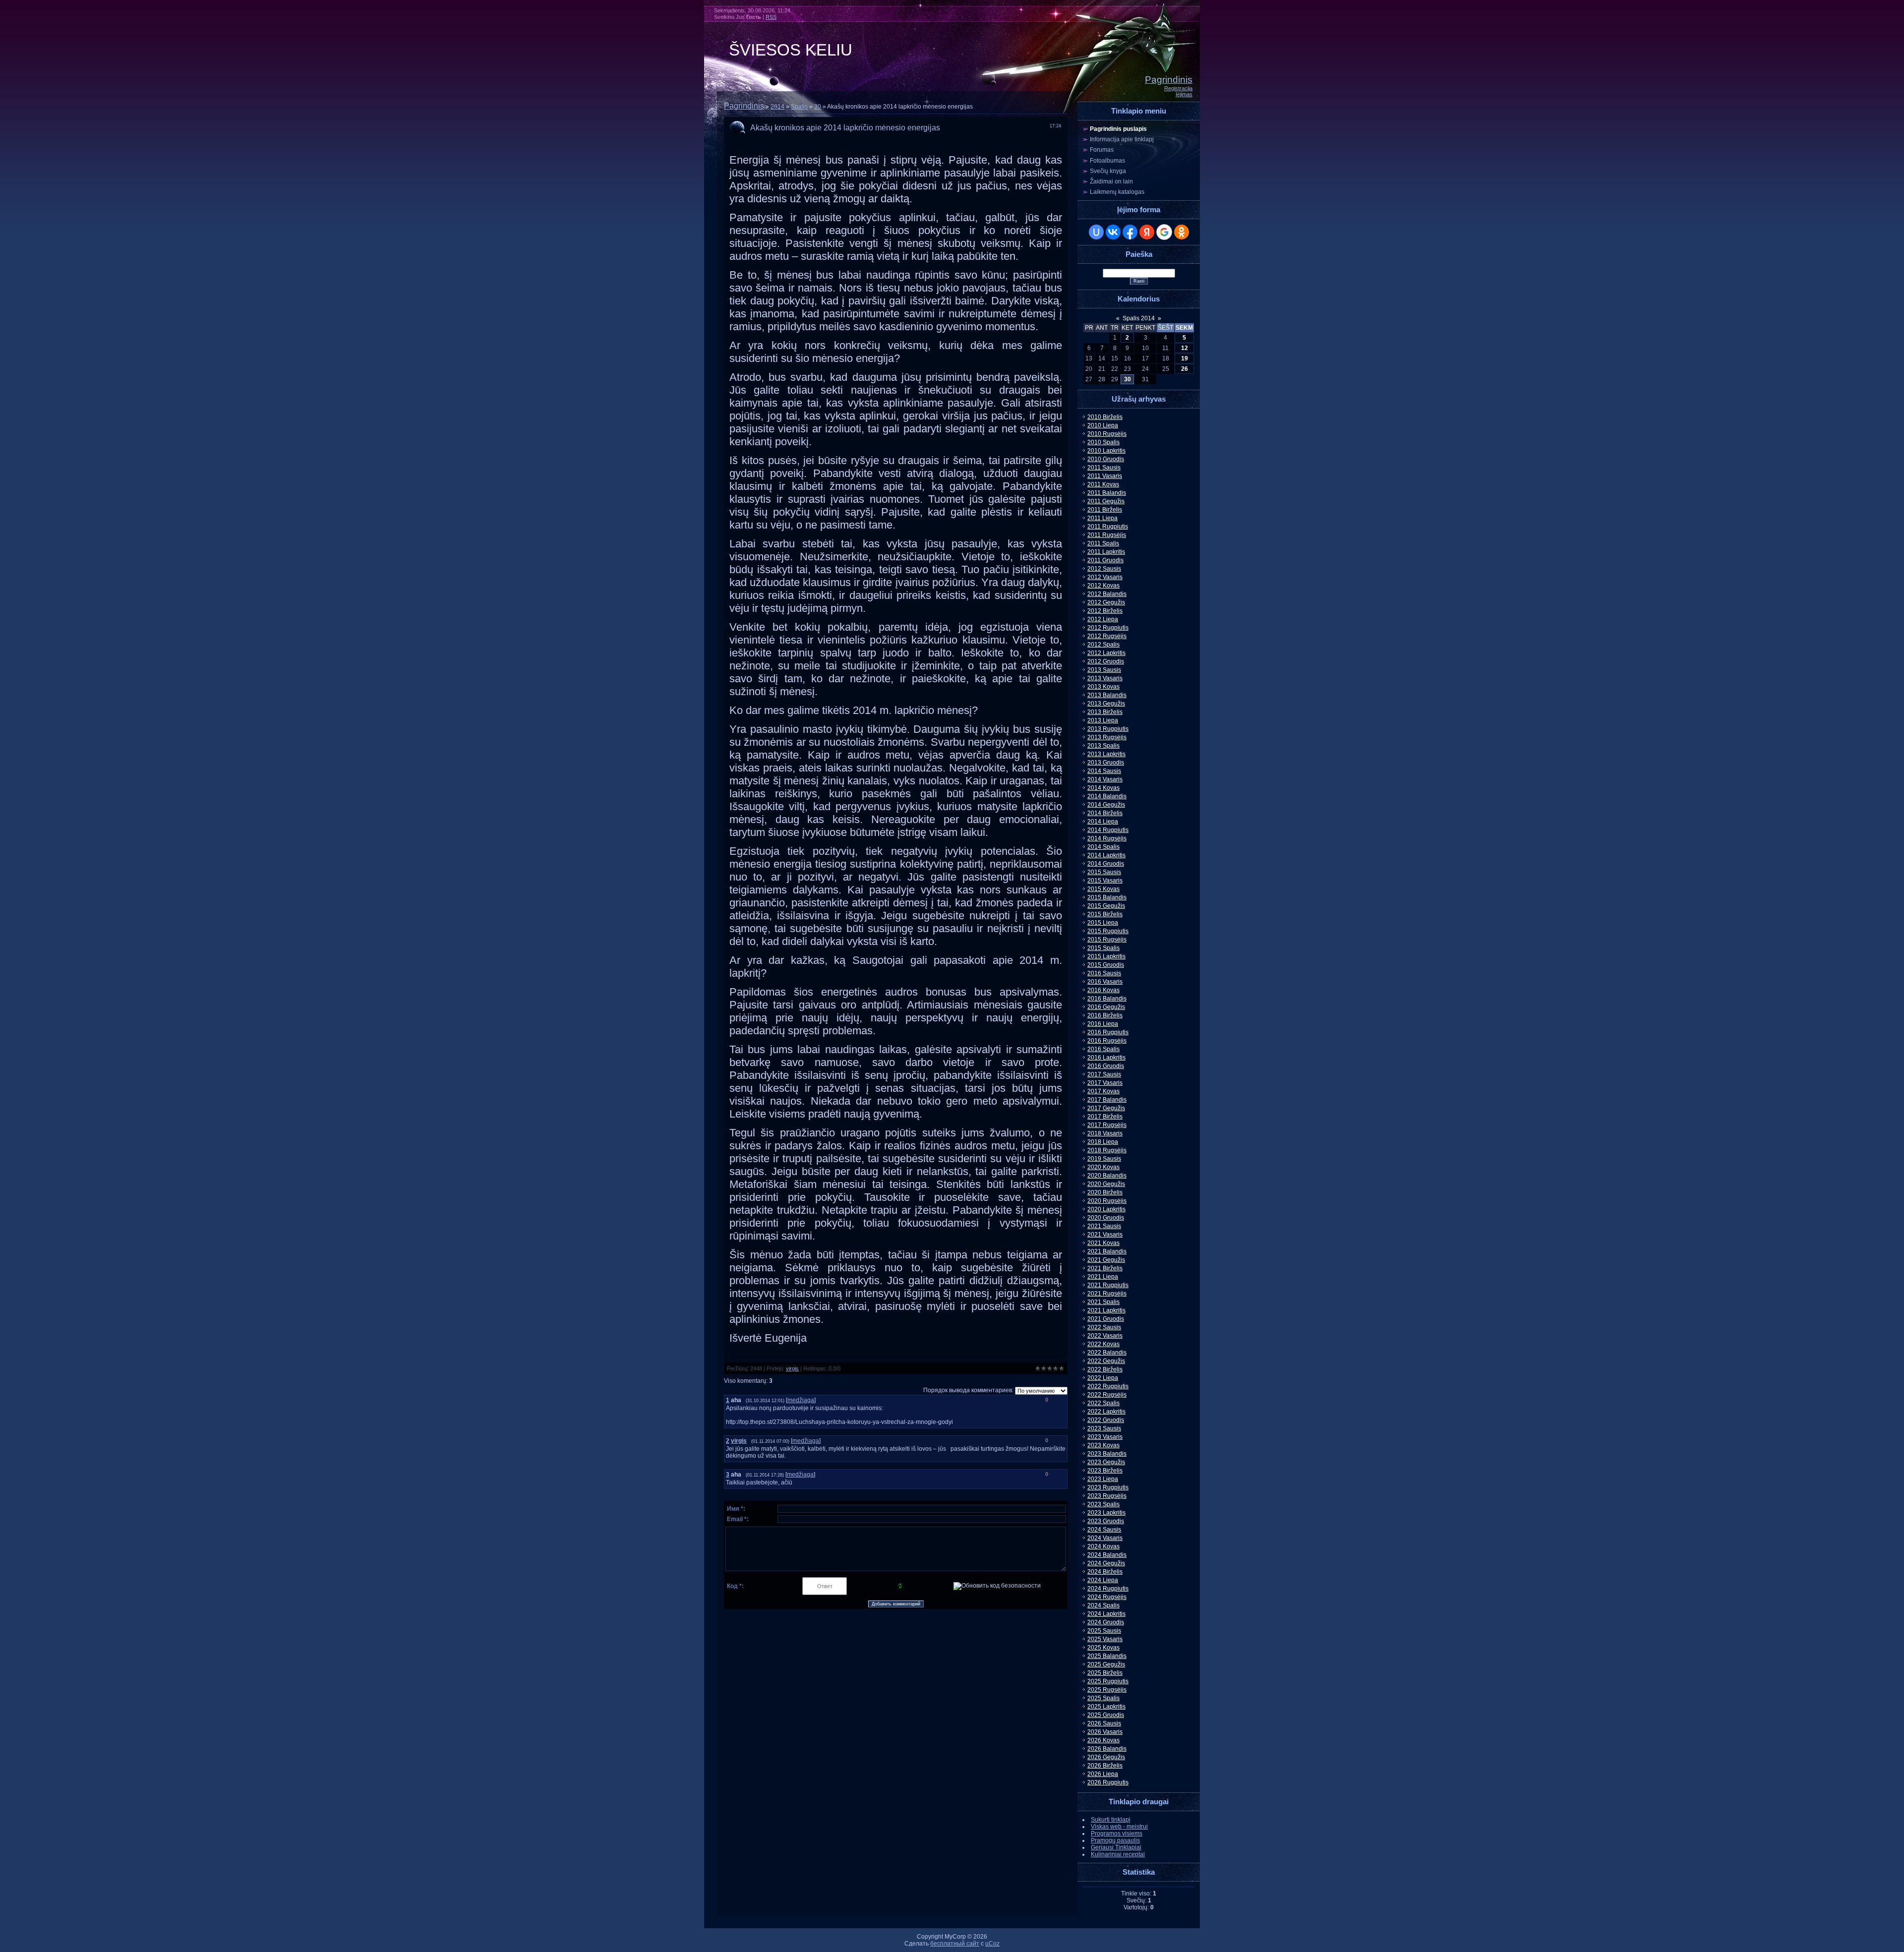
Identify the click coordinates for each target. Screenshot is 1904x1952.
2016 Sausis (1104, 973)
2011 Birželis (1105, 510)
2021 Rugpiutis (1108, 1285)
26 (1185, 369)
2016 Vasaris (1105, 982)
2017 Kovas (1103, 1091)
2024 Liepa (1103, 1580)
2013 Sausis (1104, 670)
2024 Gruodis (1106, 1622)
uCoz (992, 1944)
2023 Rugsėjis (1107, 1496)
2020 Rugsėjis (1107, 1201)
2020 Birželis (1105, 1192)
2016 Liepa (1103, 1024)
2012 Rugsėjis (1107, 636)
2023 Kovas (1103, 1445)
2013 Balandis (1107, 695)
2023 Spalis (1103, 1504)
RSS (771, 17)
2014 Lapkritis (1106, 855)
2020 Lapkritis (1106, 1209)
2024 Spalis (1103, 1605)
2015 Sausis (1104, 872)
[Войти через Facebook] (1130, 232)
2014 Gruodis (1106, 864)
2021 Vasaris (1105, 1235)
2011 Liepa (1102, 518)
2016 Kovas (1103, 990)
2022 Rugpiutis (1108, 1386)
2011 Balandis (1107, 493)
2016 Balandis (1107, 999)
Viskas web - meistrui (1119, 1827)
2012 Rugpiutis (1108, 628)
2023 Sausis (1104, 1428)
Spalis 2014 (1139, 318)
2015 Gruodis (1106, 965)
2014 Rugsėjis (1107, 838)
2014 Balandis (1107, 796)
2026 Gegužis (1106, 1757)
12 (1185, 348)
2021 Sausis (1104, 1226)
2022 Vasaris (1105, 1336)
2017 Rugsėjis (1107, 1125)
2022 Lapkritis (1106, 1412)
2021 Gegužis (1106, 1260)
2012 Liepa (1103, 619)
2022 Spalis (1103, 1403)
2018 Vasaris (1105, 1133)
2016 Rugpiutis (1108, 1032)
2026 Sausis (1104, 1723)
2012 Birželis (1105, 611)
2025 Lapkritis (1106, 1707)
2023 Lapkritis (1106, 1513)
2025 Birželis (1105, 1673)
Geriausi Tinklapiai (1116, 1847)
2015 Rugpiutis (1108, 931)
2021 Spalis (1103, 1302)
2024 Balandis (1107, 1555)
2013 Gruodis (1106, 763)
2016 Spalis (1103, 1049)
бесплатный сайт (955, 1944)
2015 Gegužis (1106, 906)
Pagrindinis (1169, 80)
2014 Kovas (1103, 788)
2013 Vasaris (1105, 678)
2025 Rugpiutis (1108, 1681)
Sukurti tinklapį (1111, 1820)
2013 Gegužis (1106, 704)
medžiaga (801, 1400)
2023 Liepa (1103, 1479)
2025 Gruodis (1106, 1715)
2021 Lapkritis (1106, 1310)
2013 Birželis (1105, 712)
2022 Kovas (1103, 1344)
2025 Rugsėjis (1107, 1690)
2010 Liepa (1103, 425)
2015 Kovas (1103, 889)
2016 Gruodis (1106, 1066)
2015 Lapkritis (1106, 956)
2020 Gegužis (1106, 1184)
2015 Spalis (1103, 948)
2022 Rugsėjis (1107, 1395)
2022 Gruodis (1106, 1420)
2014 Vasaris (1105, 779)
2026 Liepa (1103, 1774)
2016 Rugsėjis (1107, 1041)
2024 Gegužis (1106, 1563)
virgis (792, 1368)
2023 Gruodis (1106, 1521)
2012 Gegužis (1106, 602)
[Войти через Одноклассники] (1182, 232)
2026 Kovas (1103, 1740)
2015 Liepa (1103, 923)
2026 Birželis (1105, 1766)
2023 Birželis (1105, 1471)
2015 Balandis (1107, 897)
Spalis (799, 107)
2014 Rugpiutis (1108, 830)
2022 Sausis (1104, 1327)
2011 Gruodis (1105, 560)
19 (1185, 358)
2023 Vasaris (1105, 1437)
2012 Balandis (1107, 594)
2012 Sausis (1104, 569)
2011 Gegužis (1106, 501)
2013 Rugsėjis (1107, 737)
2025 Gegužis (1106, 1664)
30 (818, 107)
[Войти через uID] (1096, 232)
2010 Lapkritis (1106, 451)
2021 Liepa (1103, 1277)
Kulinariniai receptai (1118, 1854)
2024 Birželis (1105, 1572)
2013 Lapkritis (1106, 754)
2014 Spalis (1103, 847)
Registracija (1178, 88)
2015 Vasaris (1105, 881)
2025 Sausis (1104, 1631)
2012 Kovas (1103, 586)
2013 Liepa (1103, 720)
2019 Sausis (1104, 1159)
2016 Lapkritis (1106, 1058)
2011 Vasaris (1105, 476)
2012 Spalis (1103, 645)
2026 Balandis (1107, 1749)
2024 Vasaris (1105, 1538)
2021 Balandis (1107, 1251)
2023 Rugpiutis (1108, 1487)
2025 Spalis (1103, 1698)
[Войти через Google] (1164, 232)
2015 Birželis (1105, 914)
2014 (777, 107)
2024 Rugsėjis (1107, 1597)
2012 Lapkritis (1106, 653)
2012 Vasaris (1105, 577)
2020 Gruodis (1106, 1218)
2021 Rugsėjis (1107, 1294)
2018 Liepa (1103, 1142)
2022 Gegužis (1106, 1361)
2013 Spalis (1103, 746)
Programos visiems (1117, 1834)
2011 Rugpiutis (1108, 527)
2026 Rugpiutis (1108, 1782)
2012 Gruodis (1106, 661)
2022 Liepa (1103, 1378)
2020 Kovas (1103, 1167)
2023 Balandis (1107, 1454)
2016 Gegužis (1106, 1007)
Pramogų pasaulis (1115, 1840)
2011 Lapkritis (1106, 552)
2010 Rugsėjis (1107, 434)
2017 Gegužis (1106, 1108)
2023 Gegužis (1106, 1462)
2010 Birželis (1105, 417)
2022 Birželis (1105, 1369)
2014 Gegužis (1106, 805)
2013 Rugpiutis (1108, 729)
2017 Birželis (1105, 1117)
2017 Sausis (1104, 1074)
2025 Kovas (1103, 1648)
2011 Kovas (1103, 484)
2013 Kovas (1103, 687)
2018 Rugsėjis (1107, 1150)
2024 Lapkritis (1106, 1614)
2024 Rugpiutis (1108, 1589)
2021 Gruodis (1106, 1319)
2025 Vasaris (1105, 1639)
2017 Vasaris (1105, 1083)
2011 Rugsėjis (1107, 535)
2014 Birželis (1105, 813)
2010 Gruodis (1106, 459)
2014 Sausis (1104, 771)
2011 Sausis (1104, 468)
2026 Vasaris (1105, 1732)
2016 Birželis (1105, 1015)
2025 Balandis (1107, 1656)
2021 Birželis (1105, 1268)
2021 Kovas (1103, 1243)
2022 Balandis (1107, 1353)
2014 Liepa (1103, 822)
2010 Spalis (1103, 442)
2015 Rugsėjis (1107, 940)
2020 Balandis (1107, 1176)
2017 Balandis (1107, 1100)
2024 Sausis (1104, 1530)
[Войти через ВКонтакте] (1113, 232)
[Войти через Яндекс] (1147, 232)
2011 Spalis (1103, 543)
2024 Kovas (1103, 1546)
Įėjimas (1184, 94)
